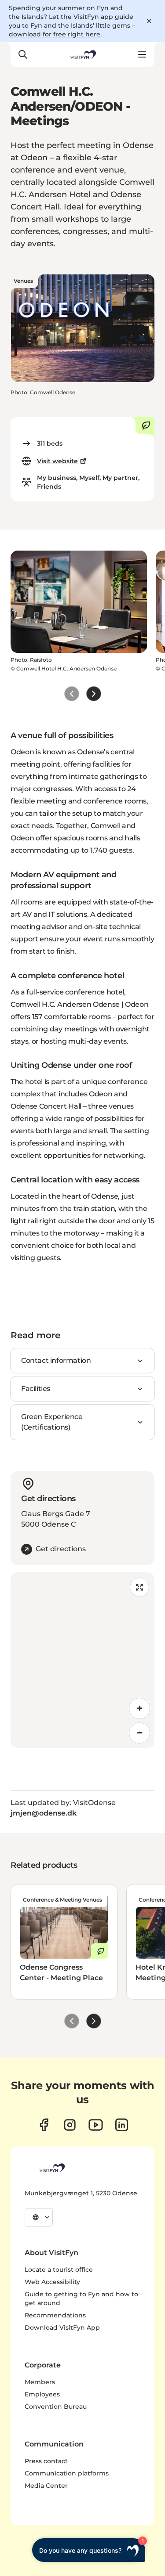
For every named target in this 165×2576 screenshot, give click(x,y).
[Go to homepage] (82, 54)
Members (40, 2382)
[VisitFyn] (51, 2168)
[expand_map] (139, 1587)
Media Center (46, 2486)
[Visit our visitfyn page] (70, 2125)
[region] (82, 1660)
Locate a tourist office (59, 2270)
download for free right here (55, 34)
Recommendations (55, 2315)
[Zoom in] (139, 1708)
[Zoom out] (139, 1733)
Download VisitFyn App (62, 2327)
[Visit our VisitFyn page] (44, 2125)
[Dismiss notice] (149, 21)
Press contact (46, 2461)
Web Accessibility (52, 2282)
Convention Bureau (56, 2407)
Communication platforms (67, 2473)
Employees (42, 2394)
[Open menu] (142, 54)
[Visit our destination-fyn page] (122, 2125)
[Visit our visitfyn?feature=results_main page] (96, 2125)
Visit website (57, 461)
